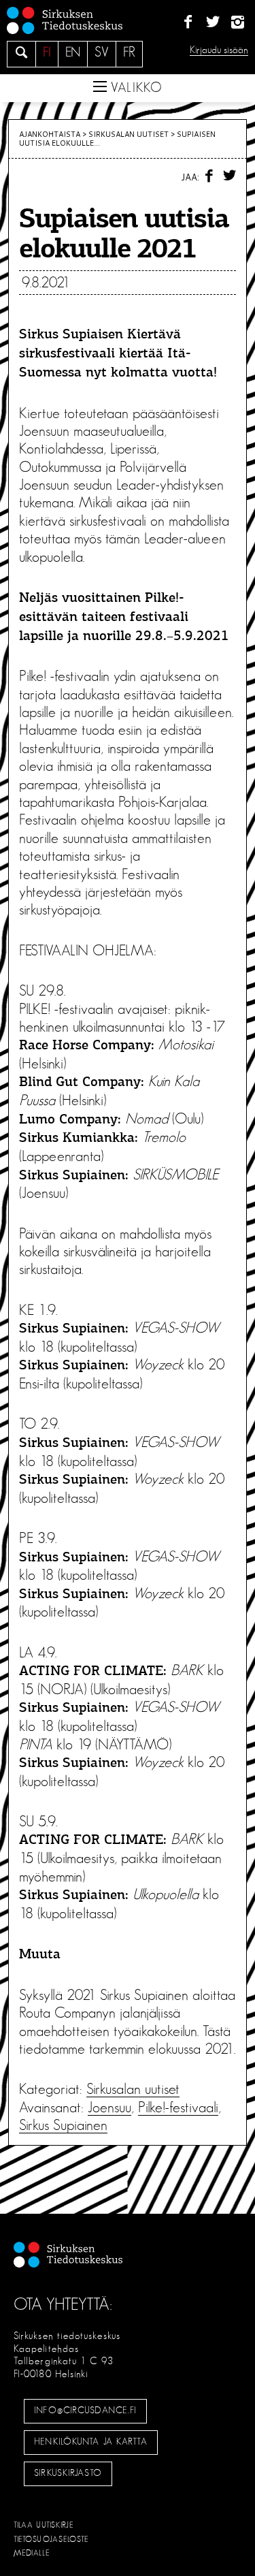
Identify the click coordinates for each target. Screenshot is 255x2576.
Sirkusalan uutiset (129, 134)
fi (47, 52)
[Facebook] (188, 22)
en (73, 52)
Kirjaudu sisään (219, 50)
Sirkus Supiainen (63, 2125)
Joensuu (109, 2108)
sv (102, 52)
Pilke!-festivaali (178, 2108)
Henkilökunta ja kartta (90, 2442)
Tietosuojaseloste (51, 2539)
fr (129, 52)
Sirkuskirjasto (68, 2473)
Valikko (135, 88)
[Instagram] (238, 22)
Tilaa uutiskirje (44, 2525)
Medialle (32, 2553)
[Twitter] (213, 22)
